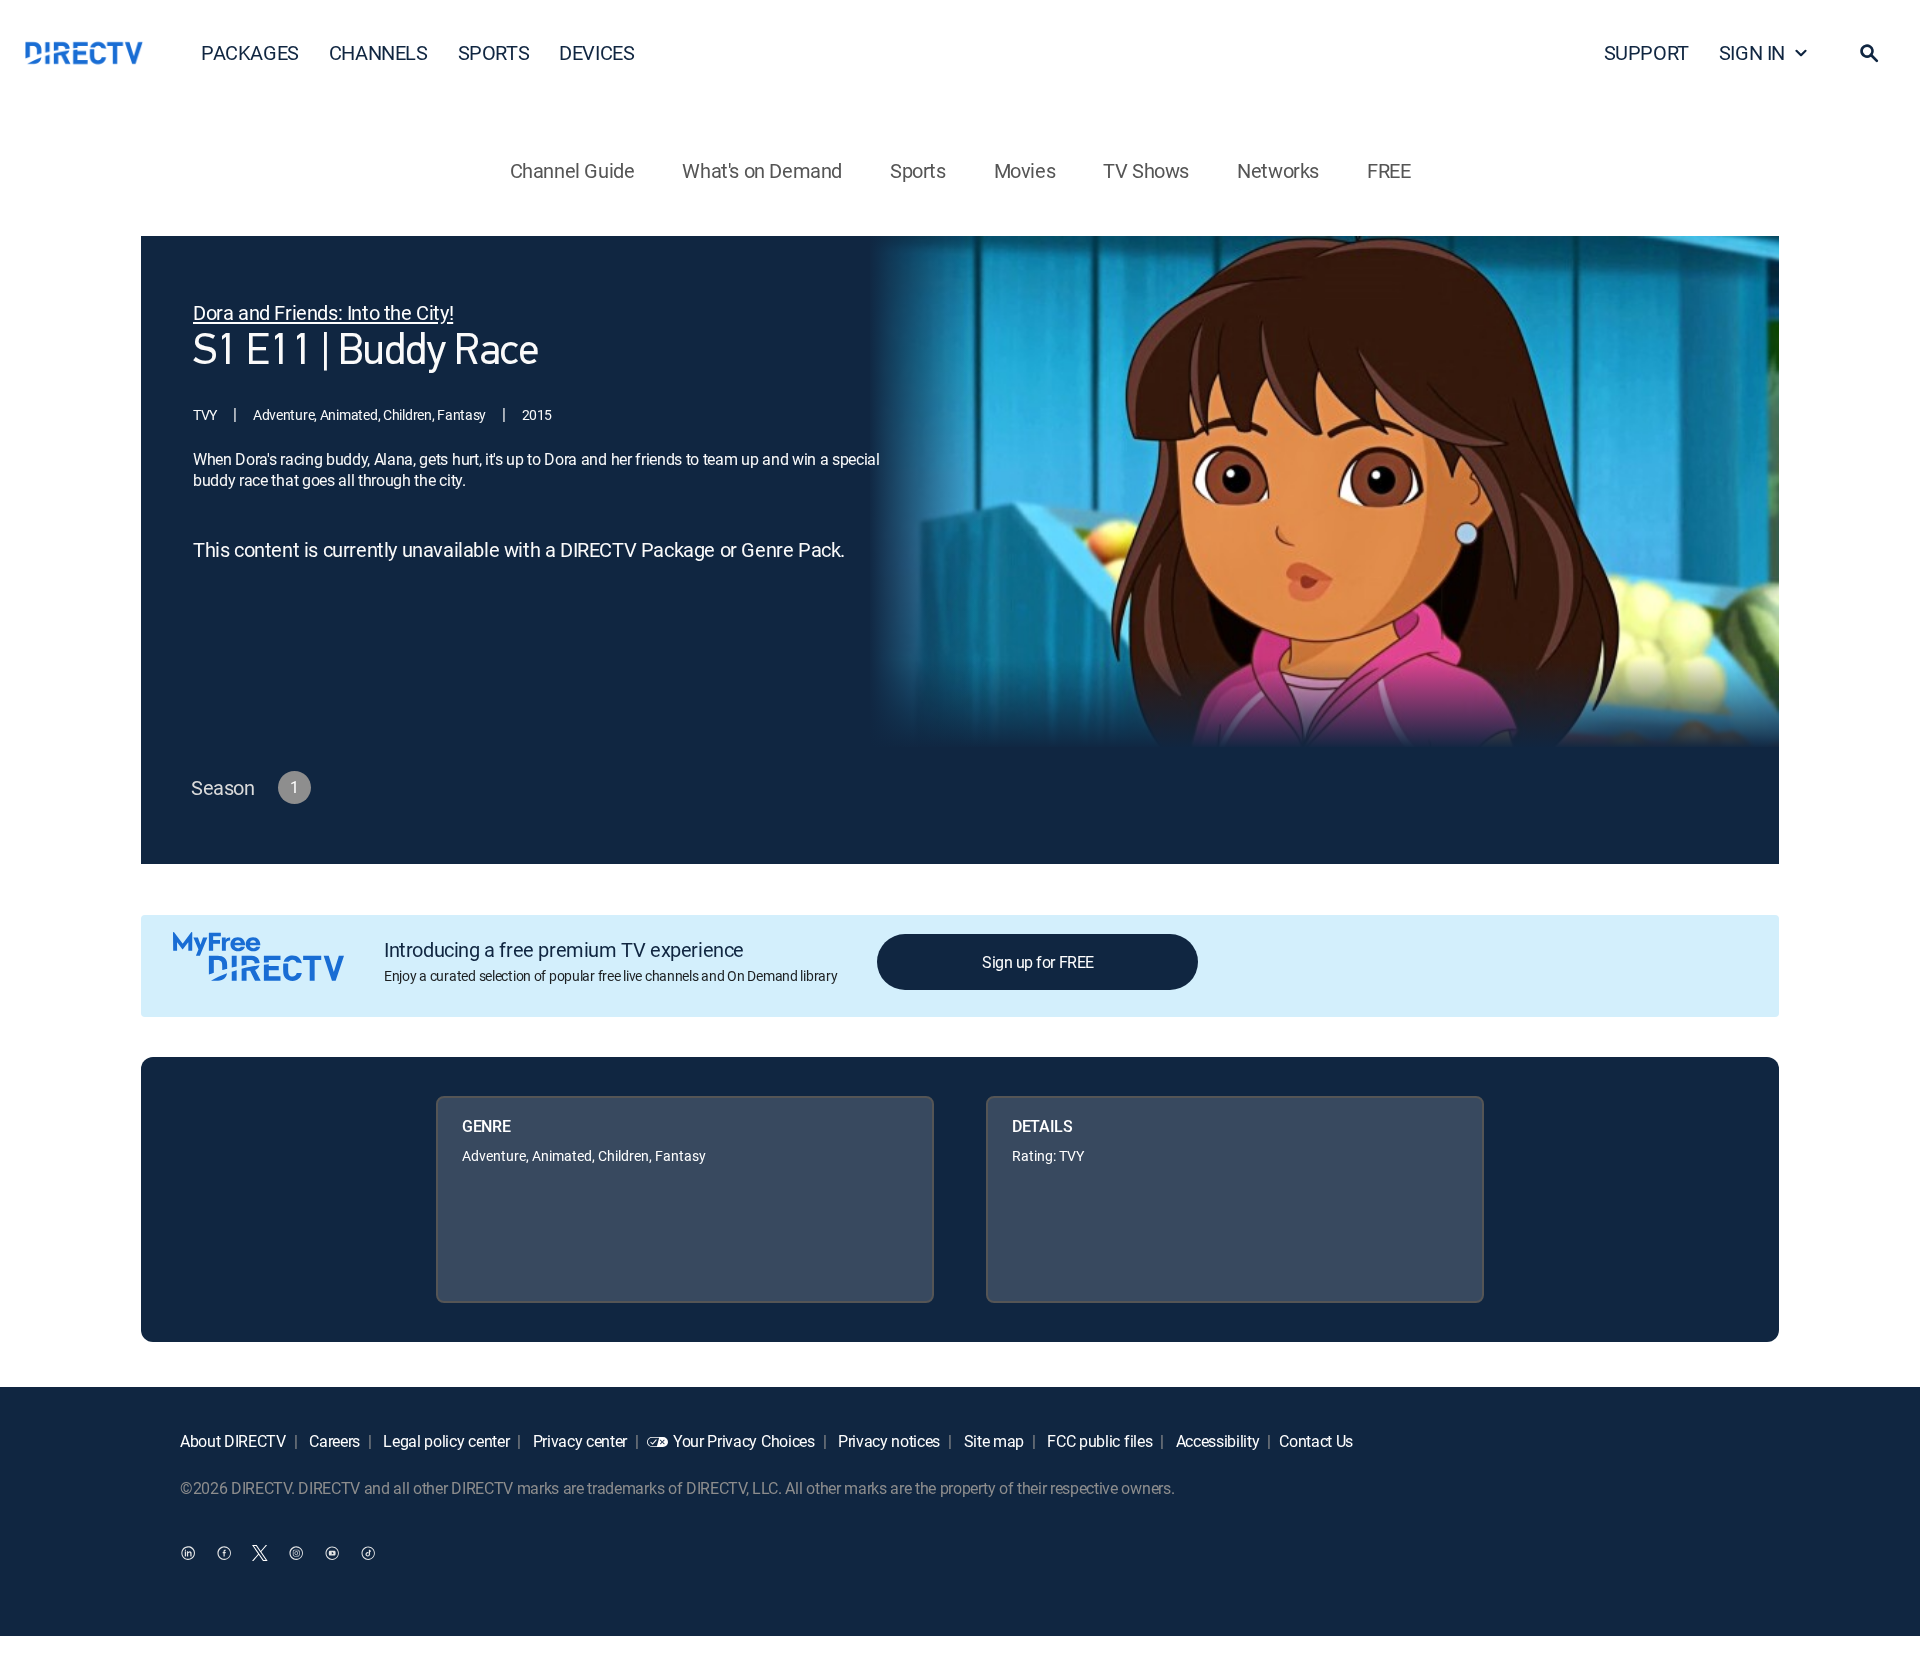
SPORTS (494, 52)
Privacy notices (887, 1441)
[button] (1869, 53)
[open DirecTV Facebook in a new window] (224, 1553)
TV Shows (1146, 170)
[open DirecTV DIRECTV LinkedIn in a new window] (188, 1553)
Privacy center (578, 1441)
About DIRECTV (233, 1441)
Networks (1278, 170)
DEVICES (596, 52)
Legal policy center (445, 1441)
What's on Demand (762, 170)
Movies (1025, 170)
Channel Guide (572, 170)
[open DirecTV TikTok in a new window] (368, 1553)
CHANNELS (378, 52)
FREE (1388, 170)
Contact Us (1316, 1441)
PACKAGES (250, 52)
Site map (992, 1441)
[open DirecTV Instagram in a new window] (296, 1553)
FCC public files (1098, 1441)
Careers (333, 1441)
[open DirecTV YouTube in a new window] (332, 1553)
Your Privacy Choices (744, 1441)
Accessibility (1216, 1441)
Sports (918, 170)
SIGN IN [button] (1752, 52)
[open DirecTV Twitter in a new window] (260, 1553)
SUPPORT (1646, 52)
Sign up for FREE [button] (1037, 962)
